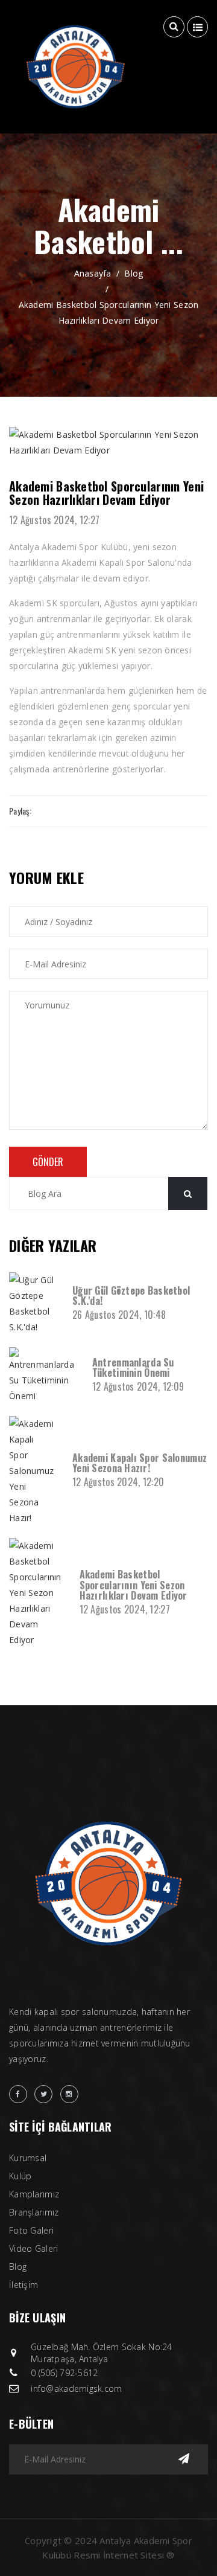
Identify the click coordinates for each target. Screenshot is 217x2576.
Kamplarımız (34, 2194)
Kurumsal (28, 2158)
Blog (134, 273)
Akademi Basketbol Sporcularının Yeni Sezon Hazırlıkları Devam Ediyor (109, 312)
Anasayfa (93, 273)
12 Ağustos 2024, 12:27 (54, 520)
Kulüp (20, 2176)
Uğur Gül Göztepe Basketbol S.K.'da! (131, 1296)
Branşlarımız (34, 2212)
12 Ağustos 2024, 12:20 (118, 1482)
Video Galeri (33, 2248)
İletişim (24, 2285)
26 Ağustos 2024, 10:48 (119, 1315)
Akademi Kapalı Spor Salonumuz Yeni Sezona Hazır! (140, 1463)
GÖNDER (48, 1162)
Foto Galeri (31, 2230)
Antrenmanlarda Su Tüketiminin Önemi (133, 1368)
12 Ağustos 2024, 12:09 (138, 1386)
